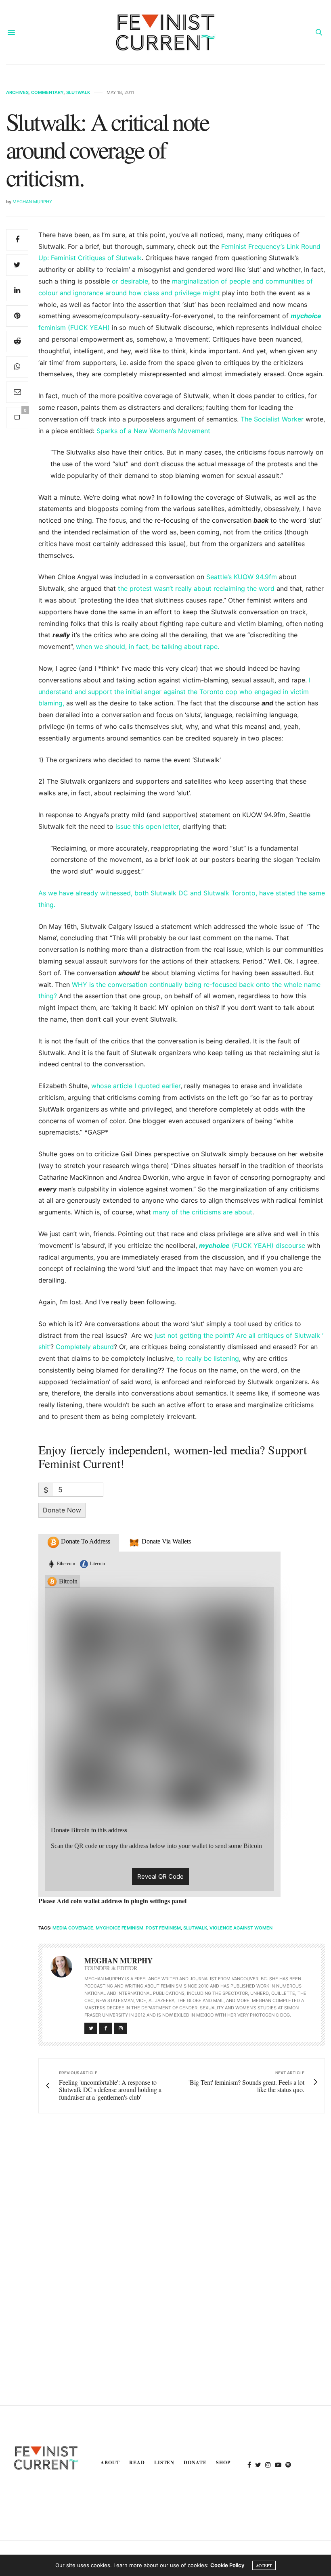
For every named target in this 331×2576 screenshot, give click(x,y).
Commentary (47, 93)
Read (137, 2462)
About (110, 2462)
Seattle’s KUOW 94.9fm (242, 577)
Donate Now (62, 1510)
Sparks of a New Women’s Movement (153, 431)
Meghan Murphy (32, 202)
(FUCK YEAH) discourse (252, 1245)
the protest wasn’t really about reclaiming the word (196, 588)
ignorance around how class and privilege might (148, 293)
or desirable (130, 281)
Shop (223, 2462)
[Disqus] (165, 2236)
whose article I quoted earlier (136, 1086)
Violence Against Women (241, 1928)
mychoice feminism (119, 1928)
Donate (195, 2462)
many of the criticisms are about (203, 1212)
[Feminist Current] (165, 32)
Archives (17, 93)
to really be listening (208, 1358)
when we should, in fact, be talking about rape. (148, 647)
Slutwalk (78, 93)
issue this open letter (147, 826)
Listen (164, 2462)
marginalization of (200, 281)
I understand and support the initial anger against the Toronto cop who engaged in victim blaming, (174, 692)
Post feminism (163, 1928)
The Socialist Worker (272, 419)
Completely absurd (85, 1347)
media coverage (73, 1928)
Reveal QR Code (160, 1876)
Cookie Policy (227, 2565)
